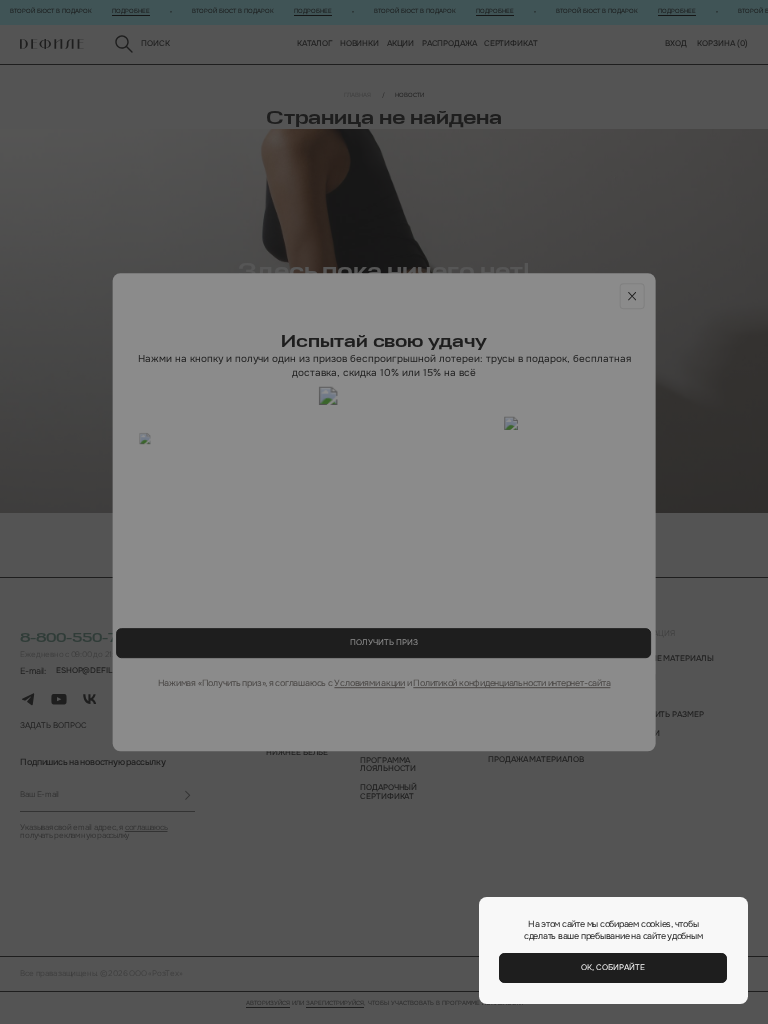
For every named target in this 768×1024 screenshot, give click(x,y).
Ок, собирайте (613, 967)
